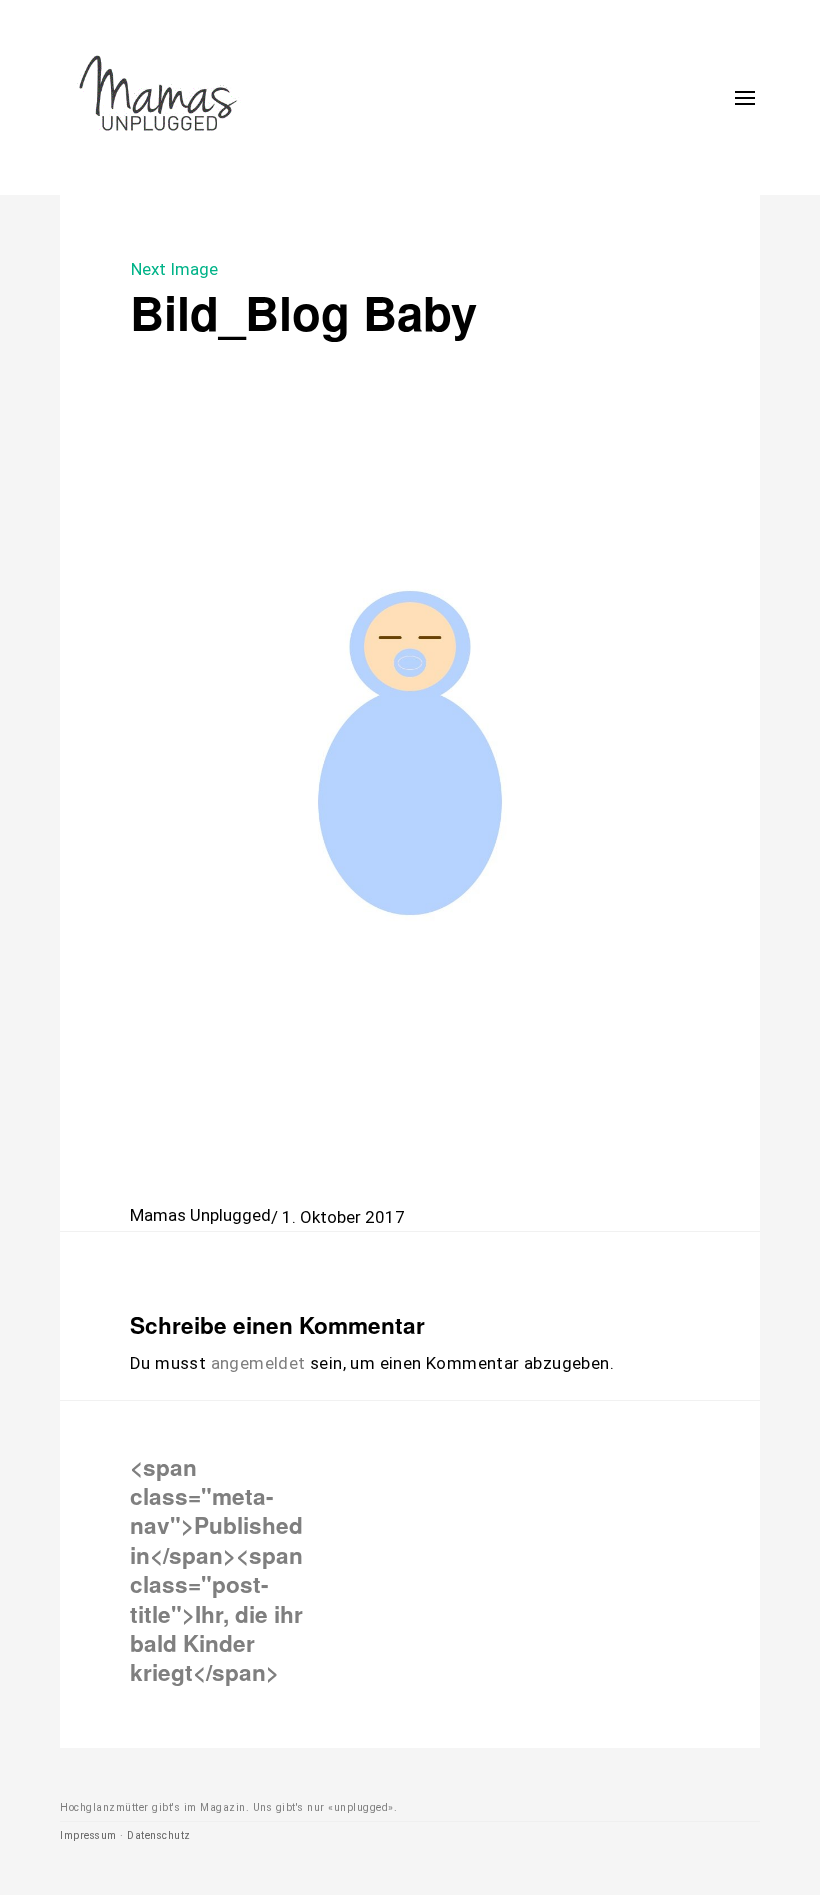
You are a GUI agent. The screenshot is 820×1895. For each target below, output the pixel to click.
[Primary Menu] (745, 98)
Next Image (174, 269)
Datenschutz (159, 1835)
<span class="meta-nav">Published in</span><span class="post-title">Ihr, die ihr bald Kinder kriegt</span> (216, 1569)
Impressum (88, 1835)
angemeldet (258, 1363)
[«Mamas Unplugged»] (158, 97)
